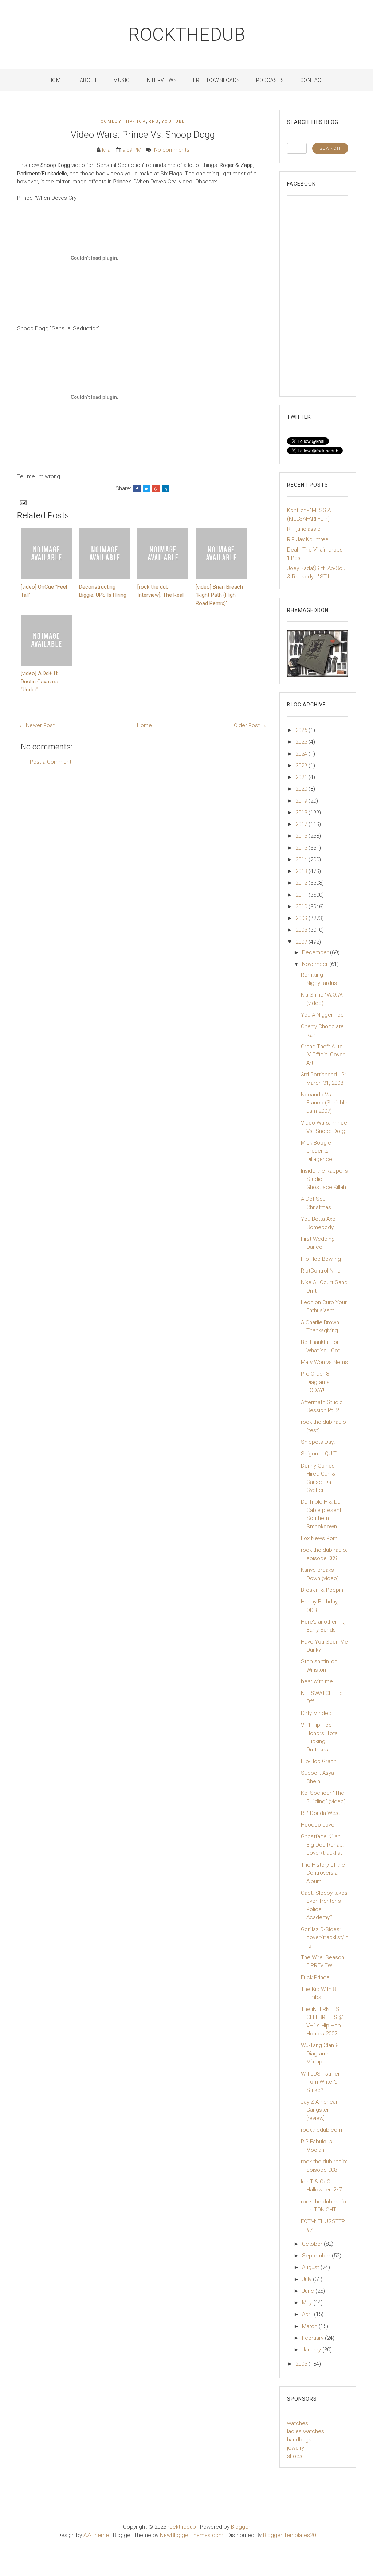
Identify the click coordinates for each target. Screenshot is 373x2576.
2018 (302, 812)
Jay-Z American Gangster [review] (320, 2110)
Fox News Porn (319, 1538)
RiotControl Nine (321, 1271)
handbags (299, 2440)
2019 (302, 801)
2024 (302, 754)
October (313, 2244)
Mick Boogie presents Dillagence (317, 1151)
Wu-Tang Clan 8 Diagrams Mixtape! (320, 2053)
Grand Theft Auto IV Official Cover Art (323, 1055)
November (316, 964)
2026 (302, 730)
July (307, 2279)
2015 (302, 848)
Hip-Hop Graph (319, 1761)
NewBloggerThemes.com (192, 2535)
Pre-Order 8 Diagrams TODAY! (315, 1382)
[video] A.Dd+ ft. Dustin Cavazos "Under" (40, 681)
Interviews (161, 80)
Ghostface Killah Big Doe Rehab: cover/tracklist (322, 1845)
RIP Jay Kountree (308, 539)
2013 (302, 871)
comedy (111, 122)
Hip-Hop (135, 122)
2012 (302, 883)
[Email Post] (23, 503)
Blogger (241, 2527)
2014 (302, 860)
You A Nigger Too (322, 1015)
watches (298, 2423)
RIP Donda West (321, 1813)
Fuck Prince (315, 1977)
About (89, 80)
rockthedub (187, 35)
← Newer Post (37, 725)
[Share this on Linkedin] (165, 489)
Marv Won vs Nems (324, 1362)
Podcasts (270, 80)
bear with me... (319, 1681)
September (317, 2256)
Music (121, 80)
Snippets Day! (318, 1442)
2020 (302, 789)
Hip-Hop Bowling (321, 1259)
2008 (302, 930)
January (312, 2350)
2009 (302, 918)
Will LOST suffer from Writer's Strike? (320, 2082)
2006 (302, 2364)
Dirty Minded (316, 1713)
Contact (313, 80)
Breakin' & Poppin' (322, 1590)
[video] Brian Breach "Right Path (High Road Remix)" (219, 595)
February (313, 2338)
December (316, 952)
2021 (302, 777)
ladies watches (306, 2431)
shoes (295, 2456)
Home (56, 80)
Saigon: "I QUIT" (320, 1454)
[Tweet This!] (146, 489)
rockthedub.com (321, 2130)
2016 (302, 836)
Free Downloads (217, 80)
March (310, 2326)
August (311, 2267)
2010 (302, 907)
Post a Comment (51, 762)
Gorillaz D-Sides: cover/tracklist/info (325, 1938)
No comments (172, 150)
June (309, 2291)
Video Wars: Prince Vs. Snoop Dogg (143, 135)
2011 (302, 895)
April (308, 2314)
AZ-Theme (96, 2535)
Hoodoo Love (318, 1825)
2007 (302, 942)
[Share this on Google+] (156, 489)
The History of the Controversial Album (323, 1873)
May (308, 2303)
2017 (302, 824)
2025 (302, 742)
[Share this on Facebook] (137, 489)
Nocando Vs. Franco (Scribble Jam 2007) (324, 1103)
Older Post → (250, 725)
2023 (302, 765)
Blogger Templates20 (289, 2535)
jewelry (296, 2448)
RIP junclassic (304, 529)
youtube (173, 122)
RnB (154, 122)
